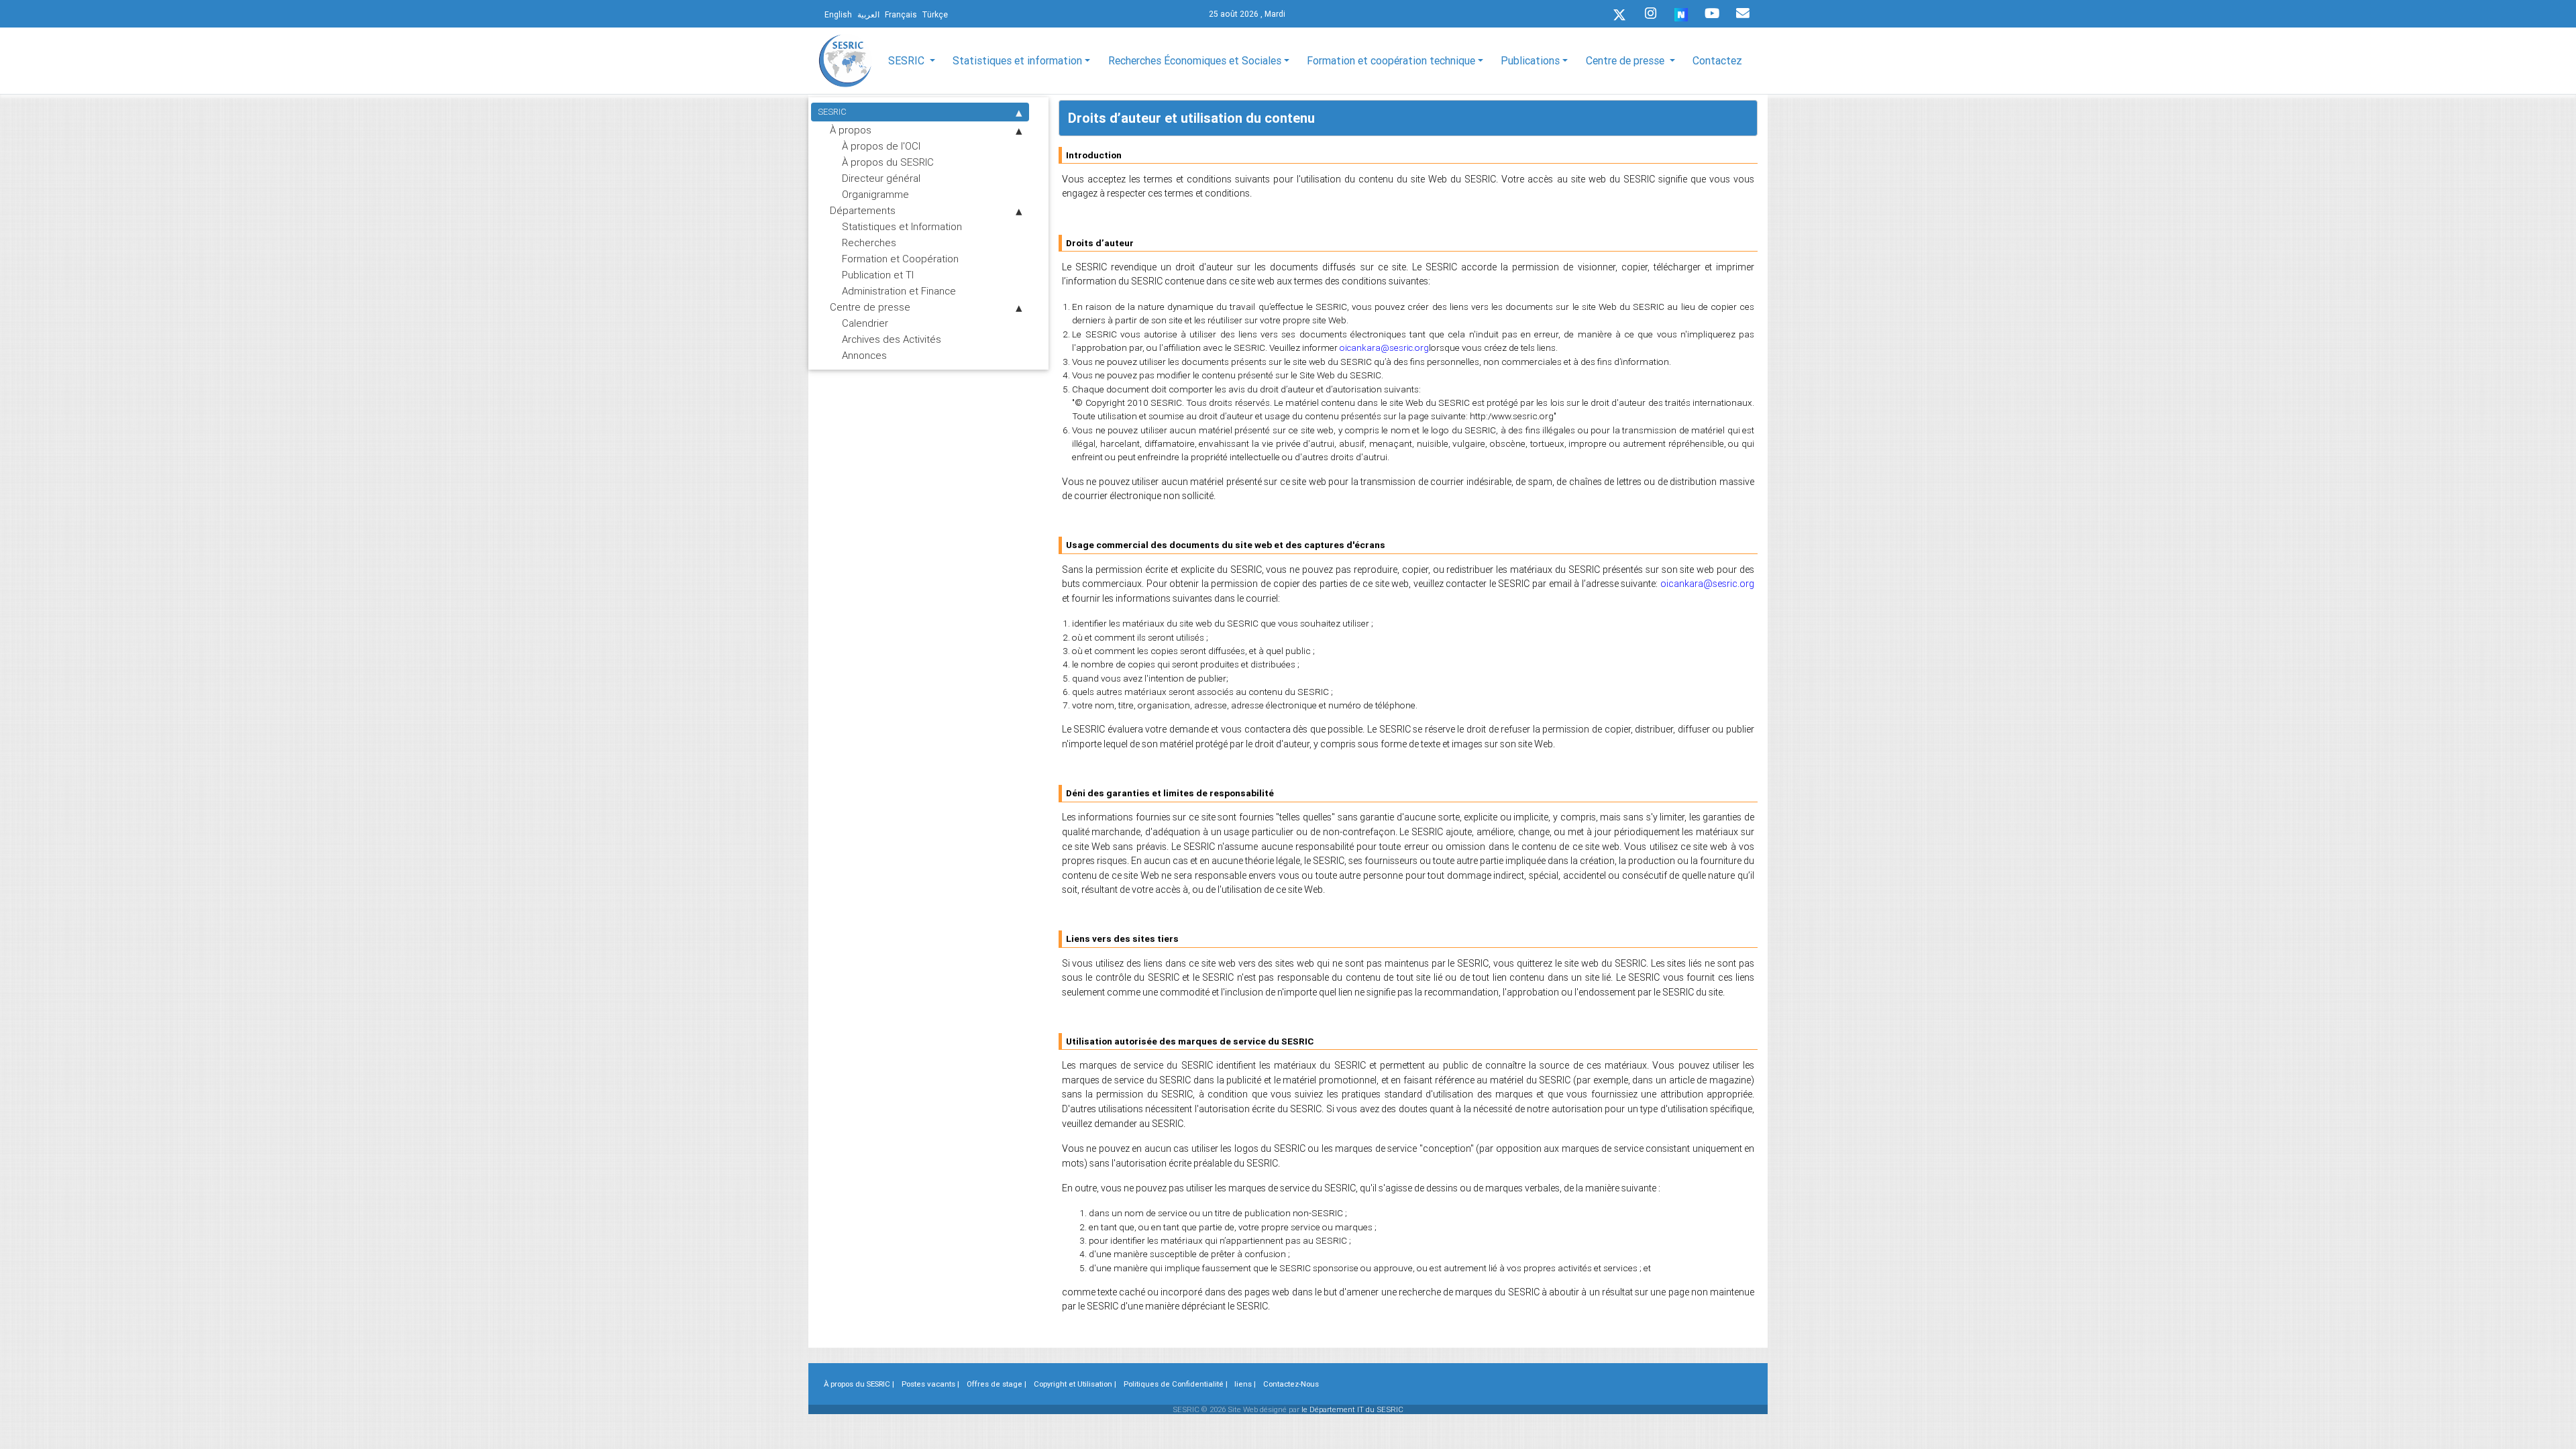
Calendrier (865, 323)
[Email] (1743, 13)
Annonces (864, 355)
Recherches (869, 243)
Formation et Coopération (900, 259)
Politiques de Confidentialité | (1176, 1384)
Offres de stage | (997, 1384)
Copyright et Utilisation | (1075, 1384)
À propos (851, 130)
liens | (1245, 1384)
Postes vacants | (930, 1384)
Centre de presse (870, 307)
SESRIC (832, 112)
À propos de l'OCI (881, 146)
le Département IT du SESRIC (1352, 1409)
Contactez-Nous (1291, 1384)
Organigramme (875, 194)
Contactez (1717, 60)
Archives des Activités (892, 339)
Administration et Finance (899, 291)
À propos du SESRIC (888, 162)
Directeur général (881, 178)
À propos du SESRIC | (859, 1384)
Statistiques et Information (902, 226)
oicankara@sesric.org (1384, 348)
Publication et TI (878, 275)
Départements (863, 210)
